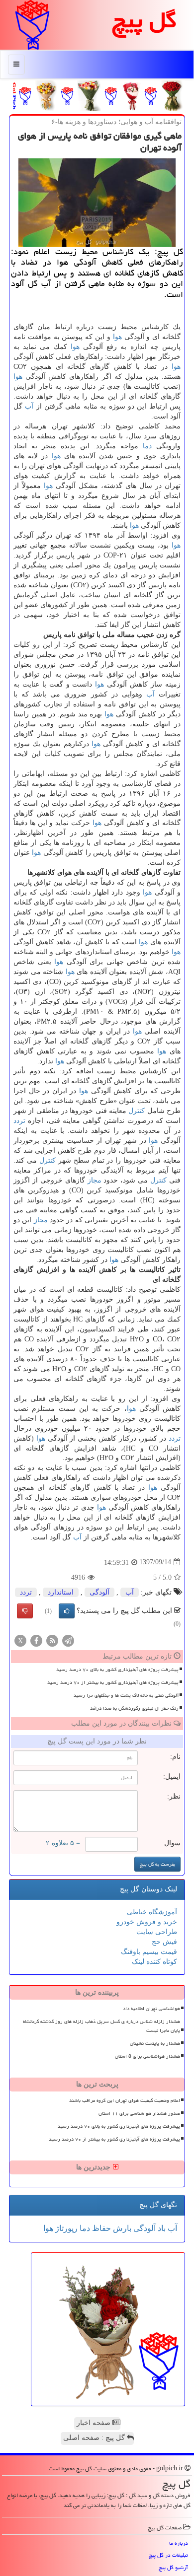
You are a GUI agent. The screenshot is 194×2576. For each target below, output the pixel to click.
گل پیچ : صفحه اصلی (95, 2438)
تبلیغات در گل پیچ (168, 2555)
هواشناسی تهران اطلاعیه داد (151, 2009)
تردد (19, 1121)
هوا (117, 337)
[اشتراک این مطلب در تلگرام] (68, 1640)
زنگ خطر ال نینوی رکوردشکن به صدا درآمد (134, 1708)
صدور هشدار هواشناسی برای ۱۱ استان (139, 2113)
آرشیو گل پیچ (173, 2567)
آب (29, 406)
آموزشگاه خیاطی (152, 1912)
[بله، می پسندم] (67, 1611)
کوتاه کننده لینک (154, 1962)
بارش (121, 2228)
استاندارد (61, 1592)
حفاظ (100, 2228)
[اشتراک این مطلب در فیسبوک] (36, 1640)
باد (161, 2228)
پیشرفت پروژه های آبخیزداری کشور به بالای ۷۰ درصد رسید (117, 1670)
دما (147, 446)
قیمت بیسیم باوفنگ (149, 1952)
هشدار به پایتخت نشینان (155, 2043)
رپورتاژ (65, 2228)
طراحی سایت (157, 1932)
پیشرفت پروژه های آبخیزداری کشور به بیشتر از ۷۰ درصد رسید (113, 1682)
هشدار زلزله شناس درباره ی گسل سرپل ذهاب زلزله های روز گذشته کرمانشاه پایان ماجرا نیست (101, 2026)
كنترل (137, 1111)
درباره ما (179, 2543)
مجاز (95, 1180)
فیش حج (164, 1942)
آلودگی (99, 1592)
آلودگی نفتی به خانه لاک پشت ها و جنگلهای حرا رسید (126, 1695)
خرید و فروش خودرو (147, 1922)
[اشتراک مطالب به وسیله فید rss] (52, 1640)
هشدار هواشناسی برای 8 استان (147, 2056)
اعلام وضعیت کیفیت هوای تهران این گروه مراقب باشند (125, 2100)
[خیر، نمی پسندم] (25, 1611)
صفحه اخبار (95, 2423)
